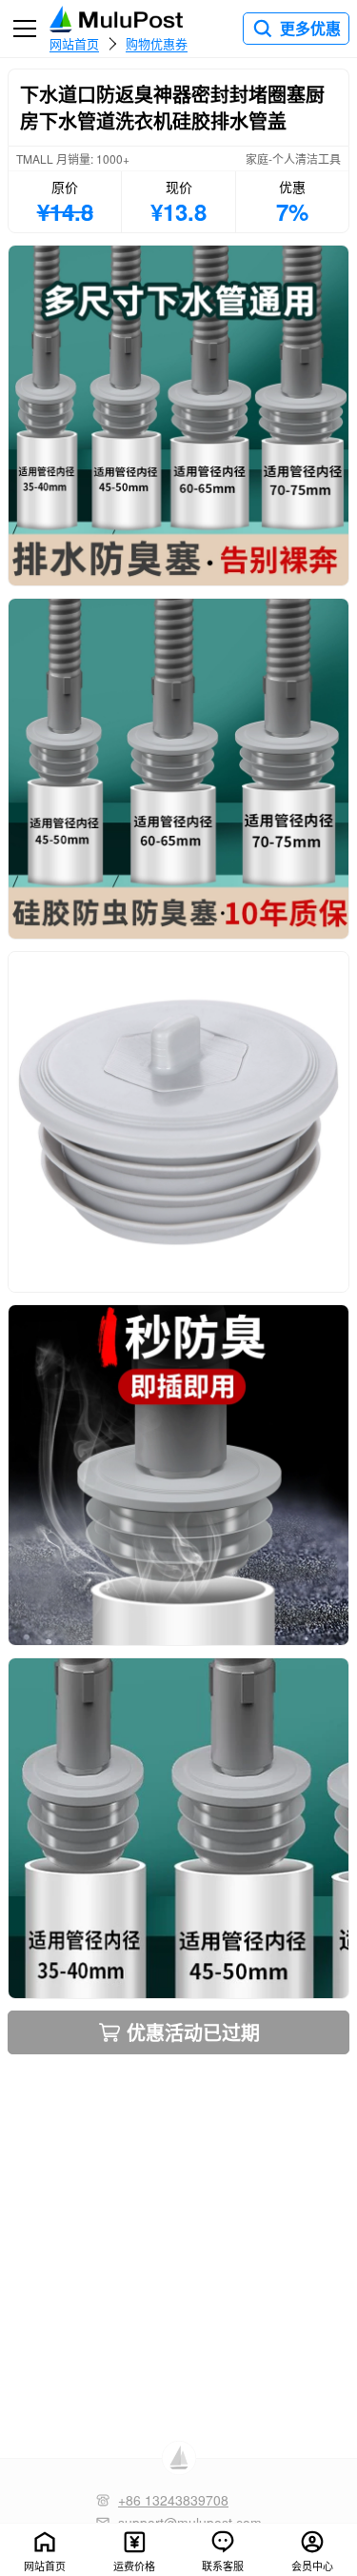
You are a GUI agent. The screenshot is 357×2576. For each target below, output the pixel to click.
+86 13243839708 (173, 2500)
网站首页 (74, 43)
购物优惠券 (157, 43)
